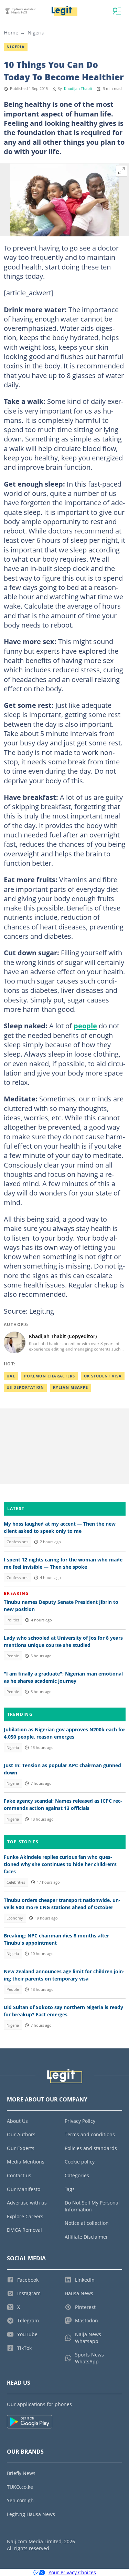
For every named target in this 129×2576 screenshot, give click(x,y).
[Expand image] (122, 171)
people (85, 1026)
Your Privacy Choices (72, 2572)
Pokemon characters (50, 1376)
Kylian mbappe (71, 1387)
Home (11, 32)
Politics (13, 1620)
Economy (15, 1918)
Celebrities (16, 1882)
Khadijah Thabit (78, 89)
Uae (11, 1376)
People (13, 1656)
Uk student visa (103, 1376)
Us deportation (25, 1387)
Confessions (17, 1542)
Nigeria (36, 32)
